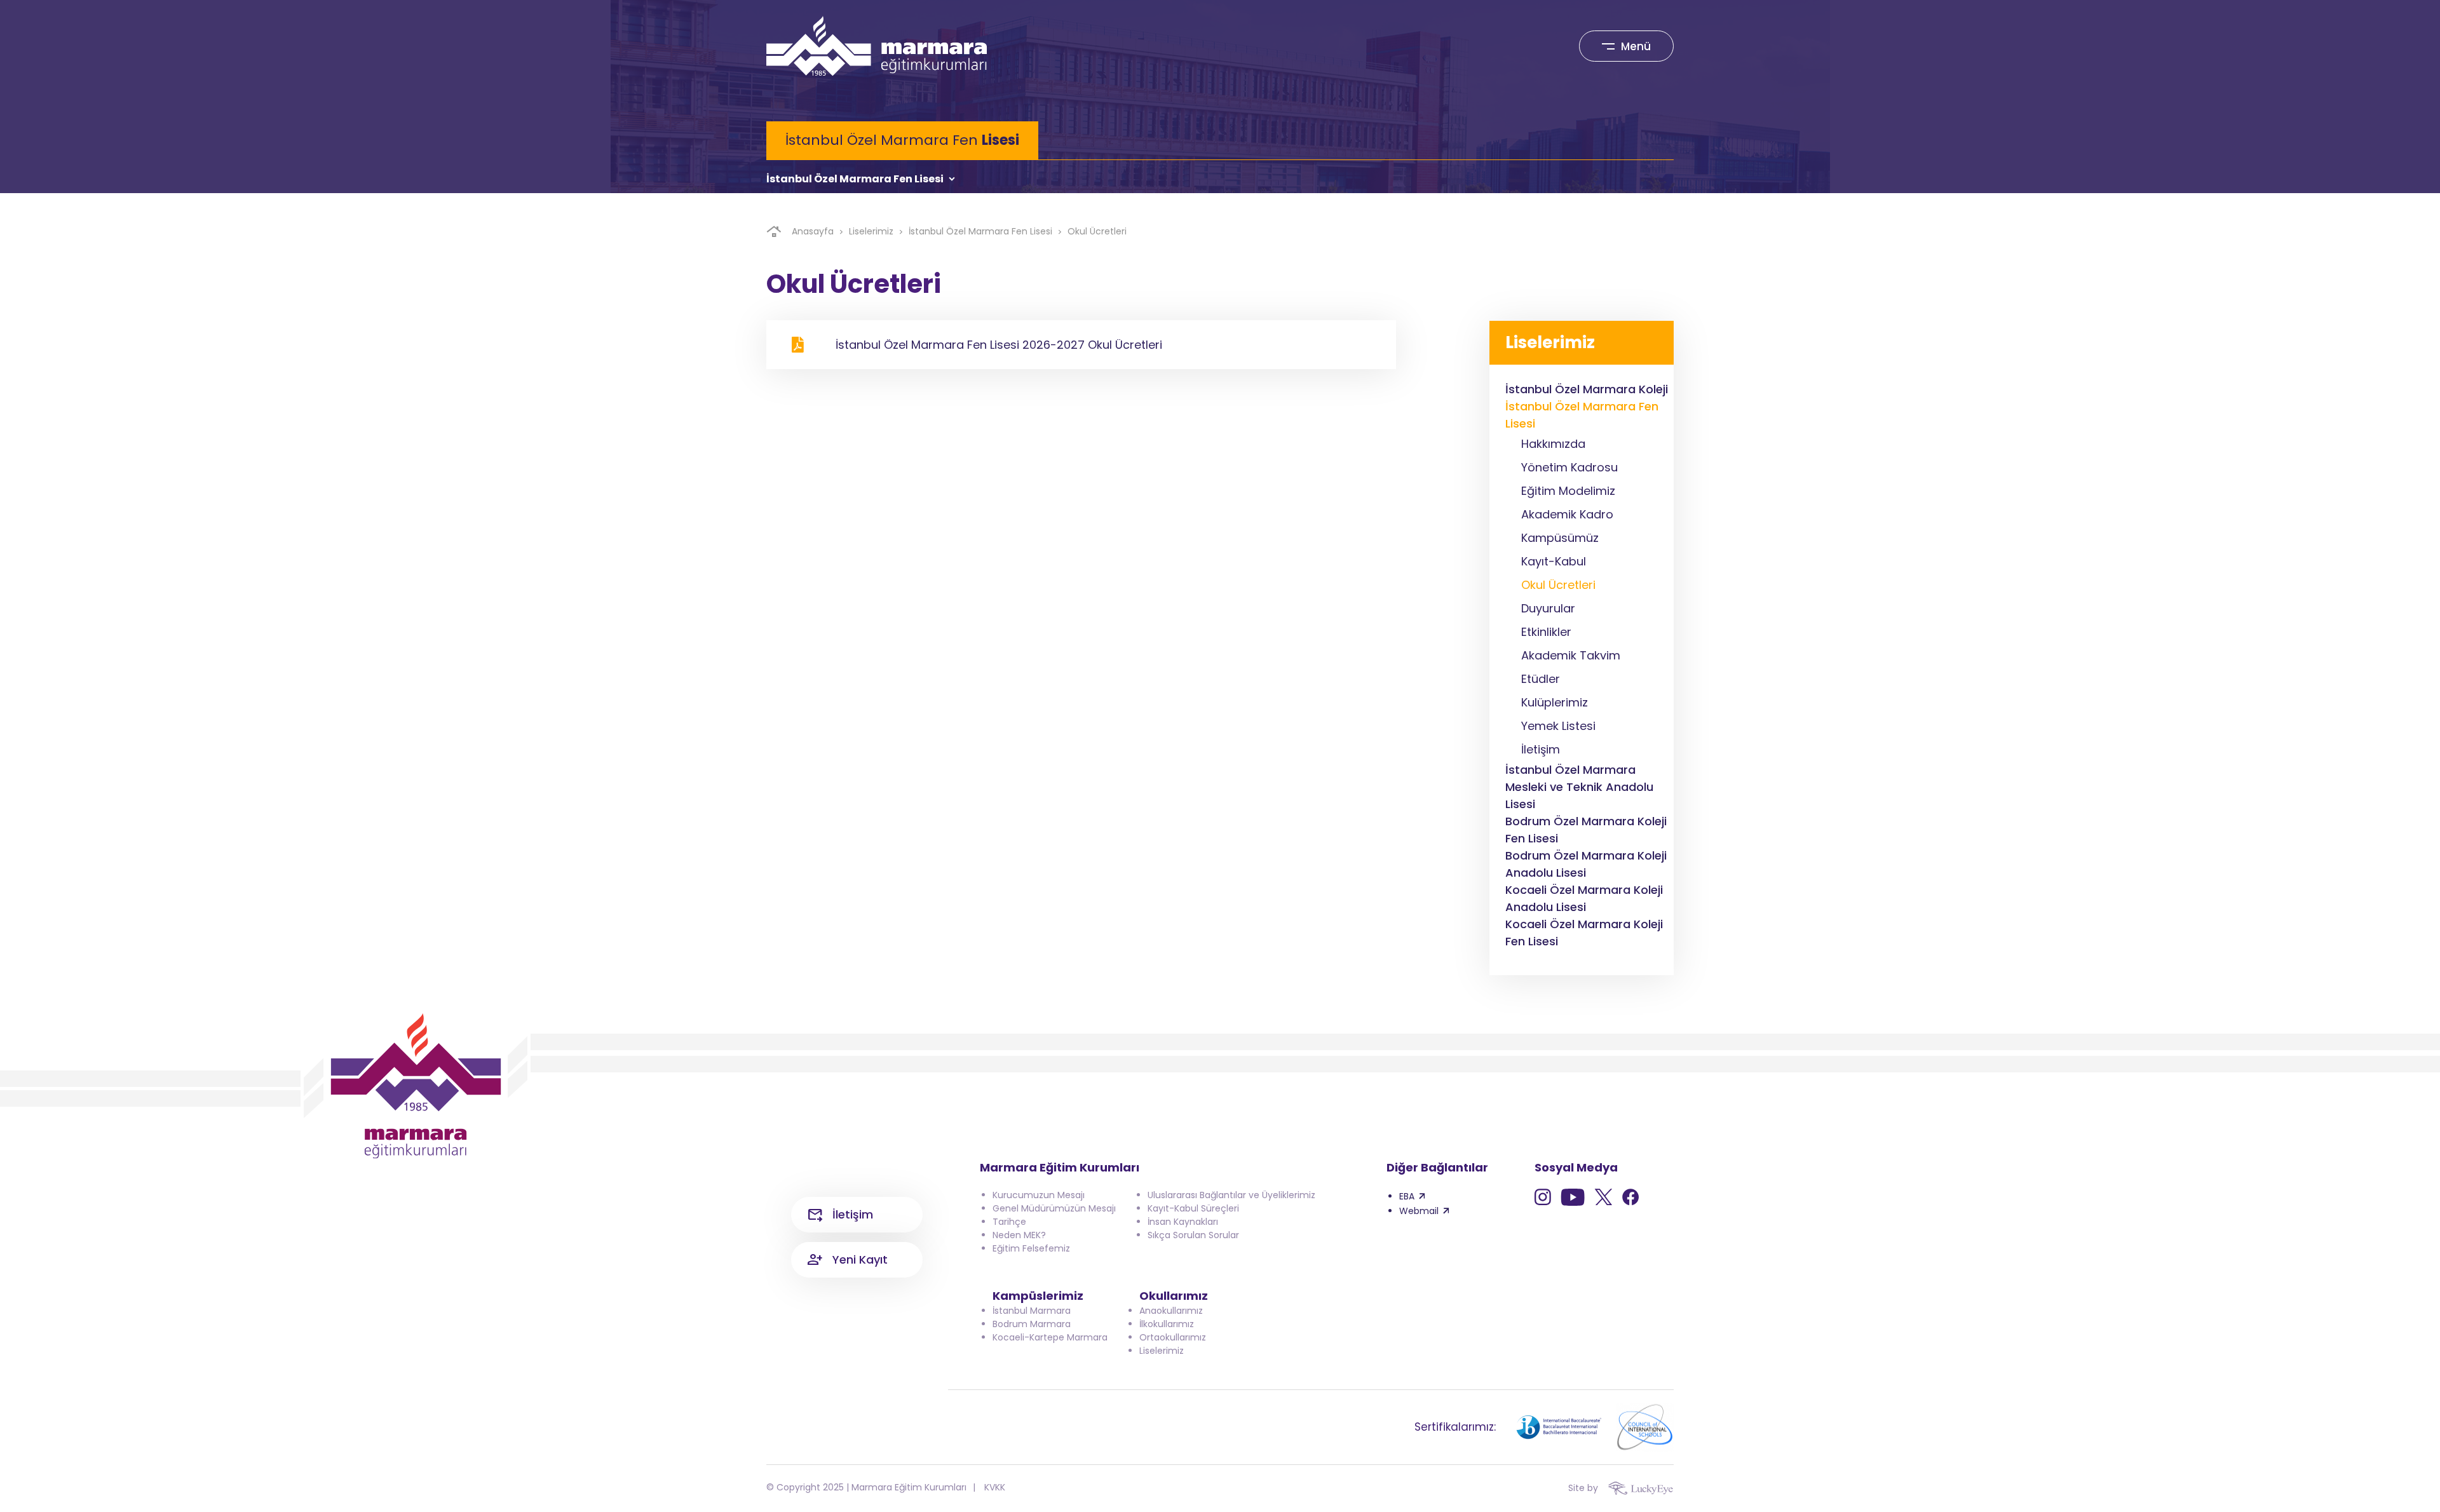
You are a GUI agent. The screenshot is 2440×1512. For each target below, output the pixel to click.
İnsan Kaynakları (1183, 1222)
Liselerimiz (871, 231)
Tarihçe (1009, 1222)
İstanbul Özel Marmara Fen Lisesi (855, 179)
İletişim (853, 1214)
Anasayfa (813, 231)
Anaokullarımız (1171, 1311)
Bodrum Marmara (1032, 1324)
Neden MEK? (1019, 1235)
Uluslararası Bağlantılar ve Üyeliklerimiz (1231, 1195)
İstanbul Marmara (1032, 1311)
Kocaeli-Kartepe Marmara (1050, 1337)
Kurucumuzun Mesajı (1039, 1195)
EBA (1407, 1196)
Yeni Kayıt (860, 1259)
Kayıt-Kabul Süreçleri (1193, 1208)
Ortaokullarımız (1173, 1337)
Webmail (1419, 1211)
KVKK (995, 1487)
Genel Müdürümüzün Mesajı (1054, 1208)
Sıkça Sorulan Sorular (1193, 1235)
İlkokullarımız (1167, 1324)
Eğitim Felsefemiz (1031, 1248)
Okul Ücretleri (1097, 231)
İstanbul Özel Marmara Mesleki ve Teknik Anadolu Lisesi (1579, 787)
